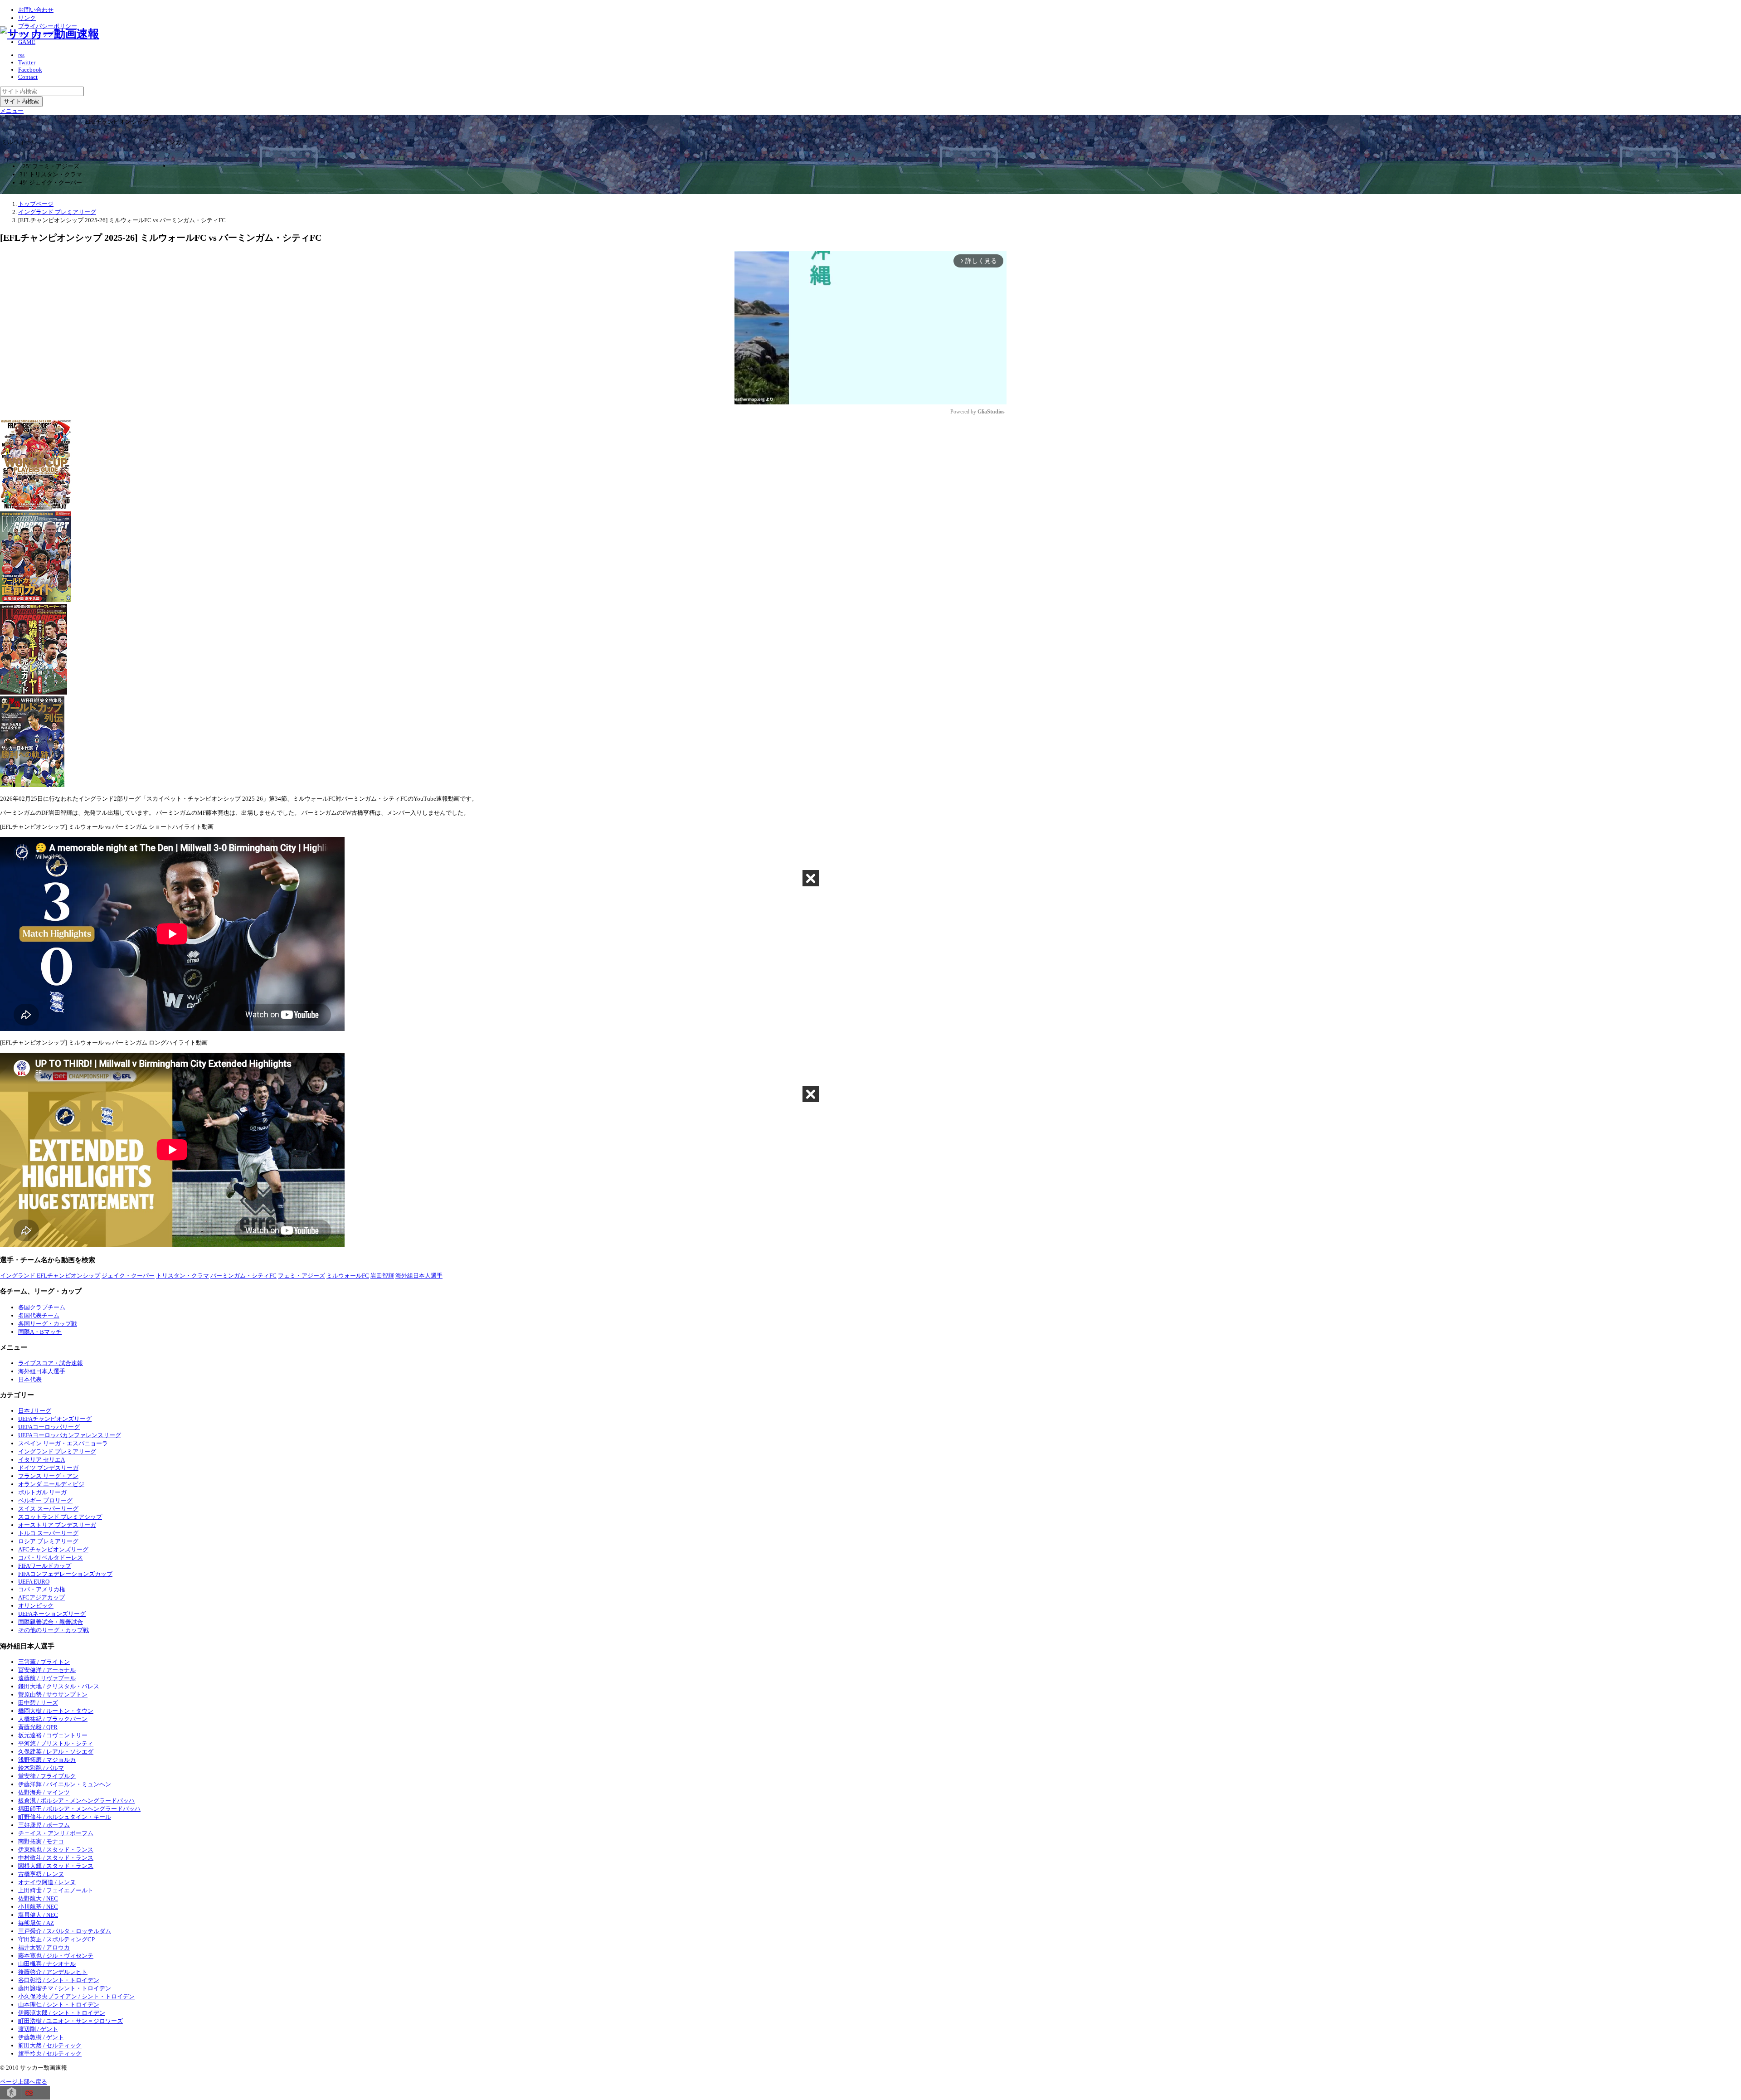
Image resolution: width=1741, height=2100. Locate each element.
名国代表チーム (39, 1315)
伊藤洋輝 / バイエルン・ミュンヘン (65, 1784)
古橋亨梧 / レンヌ (41, 1874)
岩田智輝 (382, 1276)
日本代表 (30, 1379)
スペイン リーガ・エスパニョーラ (63, 1443)
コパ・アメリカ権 (42, 1589)
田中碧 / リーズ (38, 1703)
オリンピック (36, 1606)
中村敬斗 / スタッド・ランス (56, 1858)
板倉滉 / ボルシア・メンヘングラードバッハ (76, 1801)
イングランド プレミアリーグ (57, 1451)
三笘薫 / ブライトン (44, 1662)
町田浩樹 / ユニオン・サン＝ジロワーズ (71, 2021)
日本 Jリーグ (35, 1411)
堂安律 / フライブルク (47, 1776)
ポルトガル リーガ (42, 1492)
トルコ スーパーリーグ (48, 1533)
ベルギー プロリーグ (45, 1500)
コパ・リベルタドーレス (51, 1558)
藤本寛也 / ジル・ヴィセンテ (56, 1956)
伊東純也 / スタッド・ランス (56, 1850)
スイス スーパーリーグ (48, 1509)
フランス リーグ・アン (48, 1476)
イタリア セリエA (41, 1460)
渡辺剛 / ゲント (38, 2029)
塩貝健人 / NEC (38, 1915)
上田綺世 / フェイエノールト (56, 1890)
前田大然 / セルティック (50, 2045)
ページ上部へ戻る (24, 2082)
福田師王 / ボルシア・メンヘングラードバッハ (79, 1809)
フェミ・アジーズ (302, 1276)
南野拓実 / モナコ (41, 1841)
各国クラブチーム (42, 1307)
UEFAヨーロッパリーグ (49, 1427)
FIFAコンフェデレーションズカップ (65, 1574)
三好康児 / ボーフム (44, 1825)
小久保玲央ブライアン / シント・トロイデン (76, 1996)
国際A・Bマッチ (40, 1332)
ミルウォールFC (348, 1276)
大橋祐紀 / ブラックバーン (53, 1719)
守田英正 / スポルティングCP (56, 1939)
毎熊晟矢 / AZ (36, 1923)
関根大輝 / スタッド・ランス (56, 1866)
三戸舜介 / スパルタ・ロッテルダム (65, 1931)
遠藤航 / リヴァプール (47, 1678)
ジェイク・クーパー (128, 1276)
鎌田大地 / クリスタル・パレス (59, 1686)
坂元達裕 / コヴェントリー (53, 1735)
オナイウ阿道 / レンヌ (47, 1882)
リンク (27, 18)
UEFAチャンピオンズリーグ (55, 1419)
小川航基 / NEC (38, 1907)
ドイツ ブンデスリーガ (48, 1468)
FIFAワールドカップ (45, 1566)
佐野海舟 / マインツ (44, 1792)
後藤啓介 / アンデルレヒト (53, 1972)
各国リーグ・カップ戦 (48, 1324)
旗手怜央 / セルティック (50, 2054)
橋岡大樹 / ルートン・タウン (56, 1711)
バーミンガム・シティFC (243, 1276)
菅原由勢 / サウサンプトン (53, 1694)
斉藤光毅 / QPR (38, 1727)
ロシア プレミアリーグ (48, 1541)
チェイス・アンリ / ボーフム (56, 1833)
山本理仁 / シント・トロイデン (59, 2005)
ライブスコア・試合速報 (51, 1363)
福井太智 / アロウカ (44, 1947)
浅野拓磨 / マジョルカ (47, 1760)
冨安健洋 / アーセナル (47, 1670)
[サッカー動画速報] (50, 34)
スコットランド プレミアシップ (60, 1517)
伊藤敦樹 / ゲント (41, 2037)
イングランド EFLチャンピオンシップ (50, 1276)
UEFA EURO (34, 1582)
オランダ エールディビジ (51, 1484)
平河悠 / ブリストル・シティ (56, 1743)
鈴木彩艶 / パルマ (41, 1768)
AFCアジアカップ (41, 1597)
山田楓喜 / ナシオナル (47, 1964)
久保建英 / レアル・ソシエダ (56, 1752)
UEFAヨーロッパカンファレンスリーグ (70, 1435)
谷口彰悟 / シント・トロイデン (59, 1980)
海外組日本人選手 (419, 1276)
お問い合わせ (36, 10)
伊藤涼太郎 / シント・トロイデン (62, 2013)
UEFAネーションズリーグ (52, 1614)
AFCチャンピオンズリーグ (53, 1549)
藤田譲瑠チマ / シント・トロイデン (65, 1988)
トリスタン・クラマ (182, 1276)
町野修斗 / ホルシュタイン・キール (65, 1817)
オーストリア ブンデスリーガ (57, 1525)
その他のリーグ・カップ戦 (53, 1630)
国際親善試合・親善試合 (51, 1622)
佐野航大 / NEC (38, 1898)
